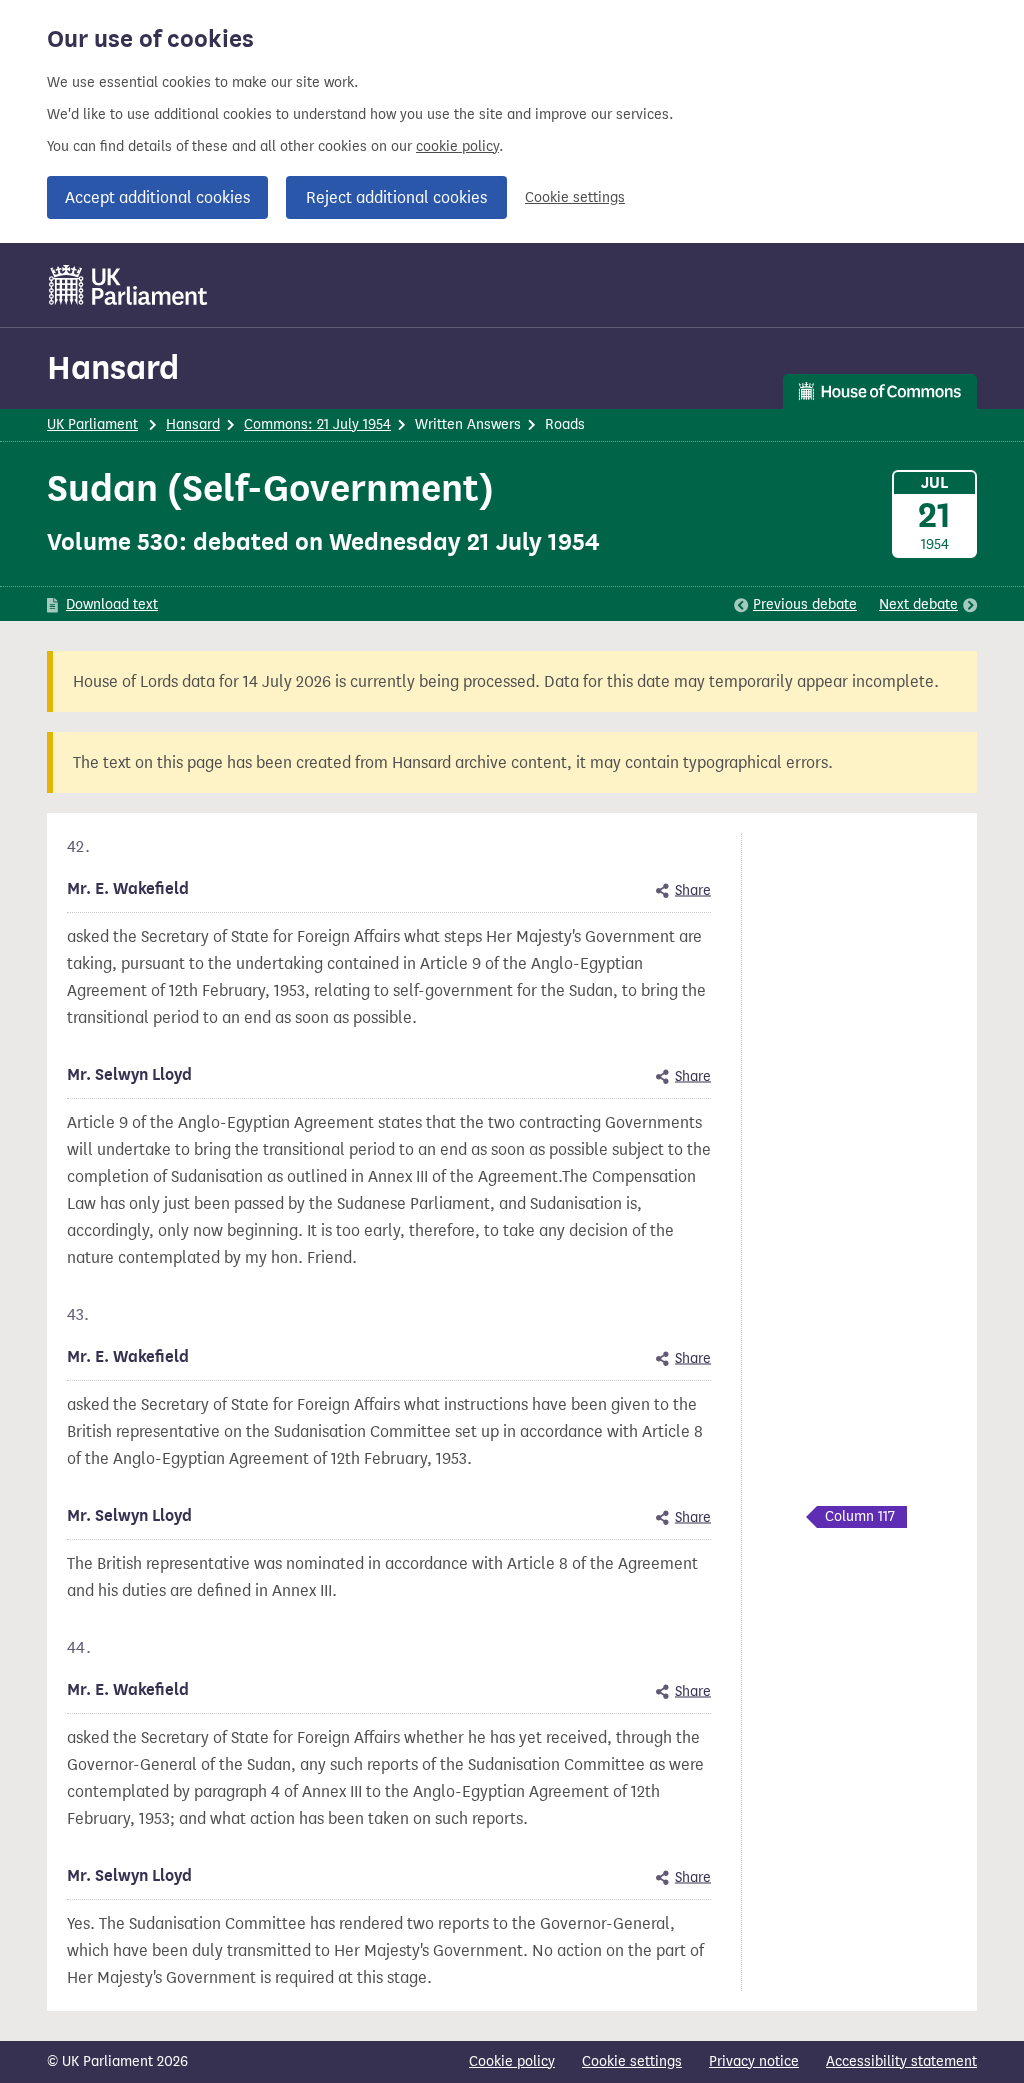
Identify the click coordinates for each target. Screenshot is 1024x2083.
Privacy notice (754, 2061)
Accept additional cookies (157, 197)
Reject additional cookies (396, 197)
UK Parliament (92, 424)
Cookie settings (575, 197)
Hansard (113, 367)
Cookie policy (512, 2061)
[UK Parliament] (128, 285)
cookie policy (457, 146)
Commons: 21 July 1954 (317, 424)
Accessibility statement (901, 2061)
